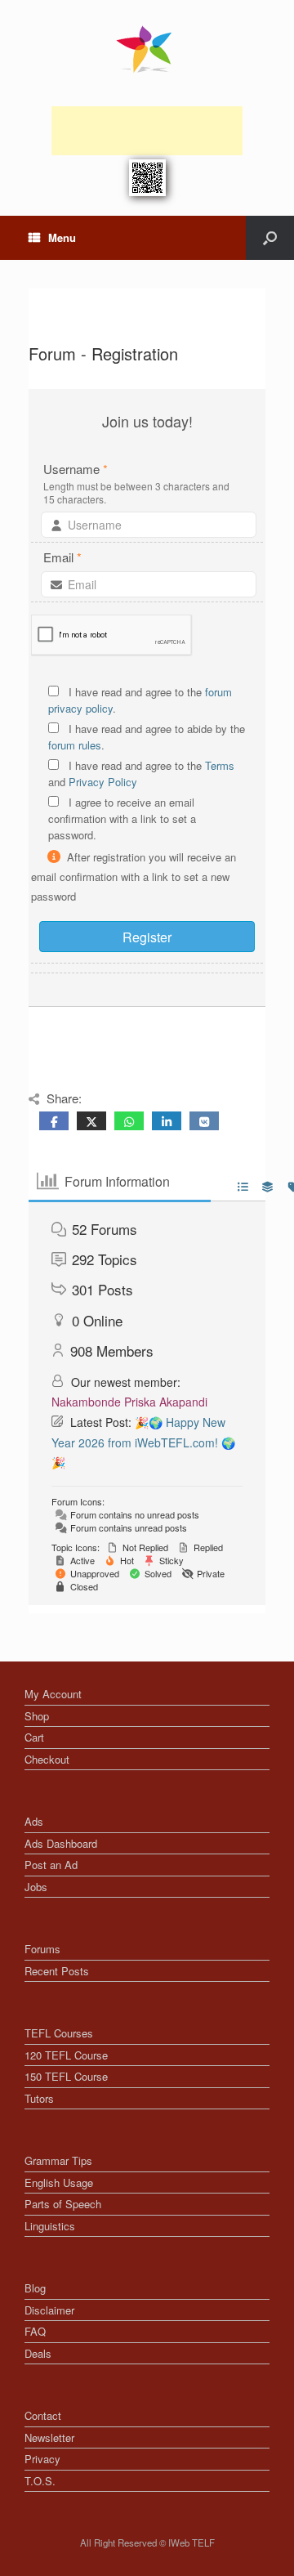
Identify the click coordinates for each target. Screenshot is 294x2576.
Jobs (36, 1887)
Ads (34, 1821)
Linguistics (50, 2226)
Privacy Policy (103, 782)
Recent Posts (57, 1971)
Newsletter (49, 2437)
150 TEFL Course (66, 2076)
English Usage (59, 2182)
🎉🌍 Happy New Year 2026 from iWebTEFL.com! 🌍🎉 (143, 1442)
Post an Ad (51, 1865)
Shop (37, 1716)
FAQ (35, 2331)
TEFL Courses (59, 2033)
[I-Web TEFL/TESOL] (147, 49)
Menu (62, 237)
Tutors (39, 2098)
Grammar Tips (58, 2160)
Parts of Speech (63, 2204)
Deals (38, 2353)
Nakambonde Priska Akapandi (129, 1402)
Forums (42, 1949)
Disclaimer (49, 2310)
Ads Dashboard (61, 1843)
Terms (220, 765)
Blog (35, 2288)
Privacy (42, 2459)
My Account (53, 1694)
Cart (34, 1737)
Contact (43, 2415)
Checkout (47, 1759)
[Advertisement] (147, 131)
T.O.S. (40, 2481)
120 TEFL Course (66, 2055)
